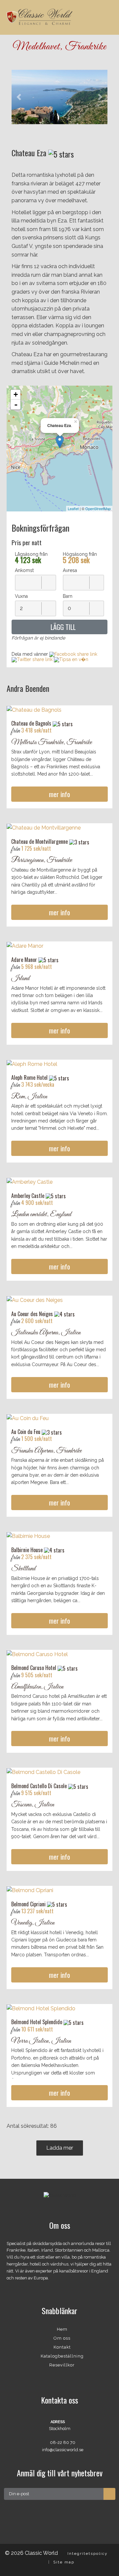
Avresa (70, 570)
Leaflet (73, 508)
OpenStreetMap (98, 508)
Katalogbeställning (62, 2356)
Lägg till (62, 627)
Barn (68, 596)
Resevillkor (62, 2365)
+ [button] (16, 394)
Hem (62, 2329)
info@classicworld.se (63, 2450)
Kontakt (62, 2347)
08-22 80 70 (63, 2442)
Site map (64, 2562)
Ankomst (24, 570)
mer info (59, 794)
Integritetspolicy (88, 2553)
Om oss (62, 2338)
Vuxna (21, 596)
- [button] (16, 405)
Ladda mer (60, 2148)
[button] (19, 97)
